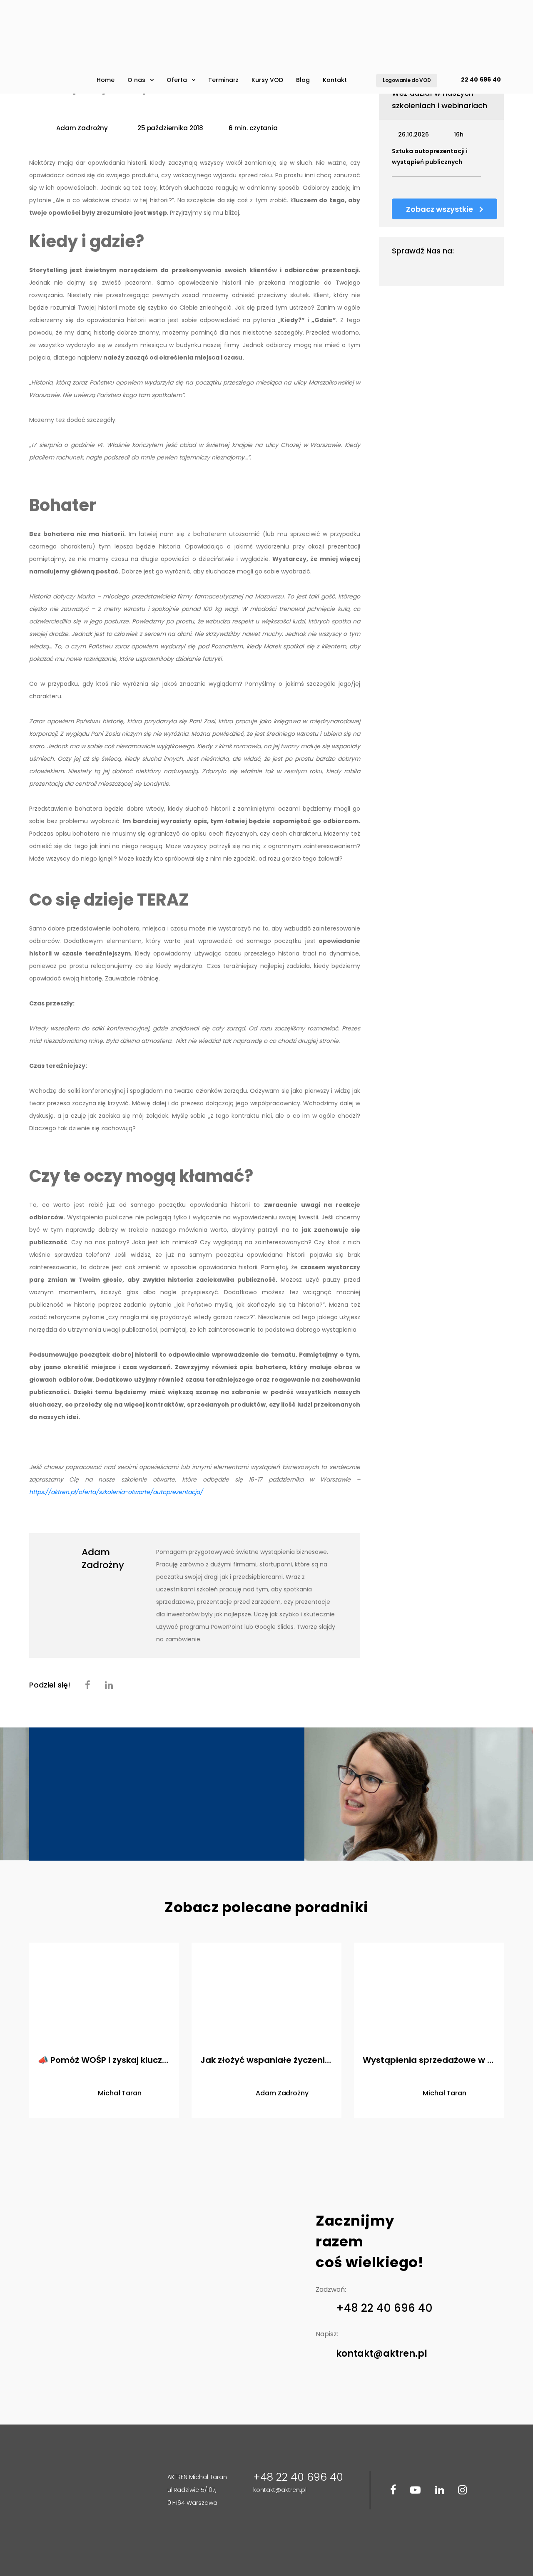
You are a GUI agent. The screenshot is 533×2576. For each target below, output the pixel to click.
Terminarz (223, 80)
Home (106, 80)
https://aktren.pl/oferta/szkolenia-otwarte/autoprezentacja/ (116, 1492)
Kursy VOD (267, 80)
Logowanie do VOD (407, 80)
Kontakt (335, 80)
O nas (136, 80)
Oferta (177, 80)
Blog (303, 80)
